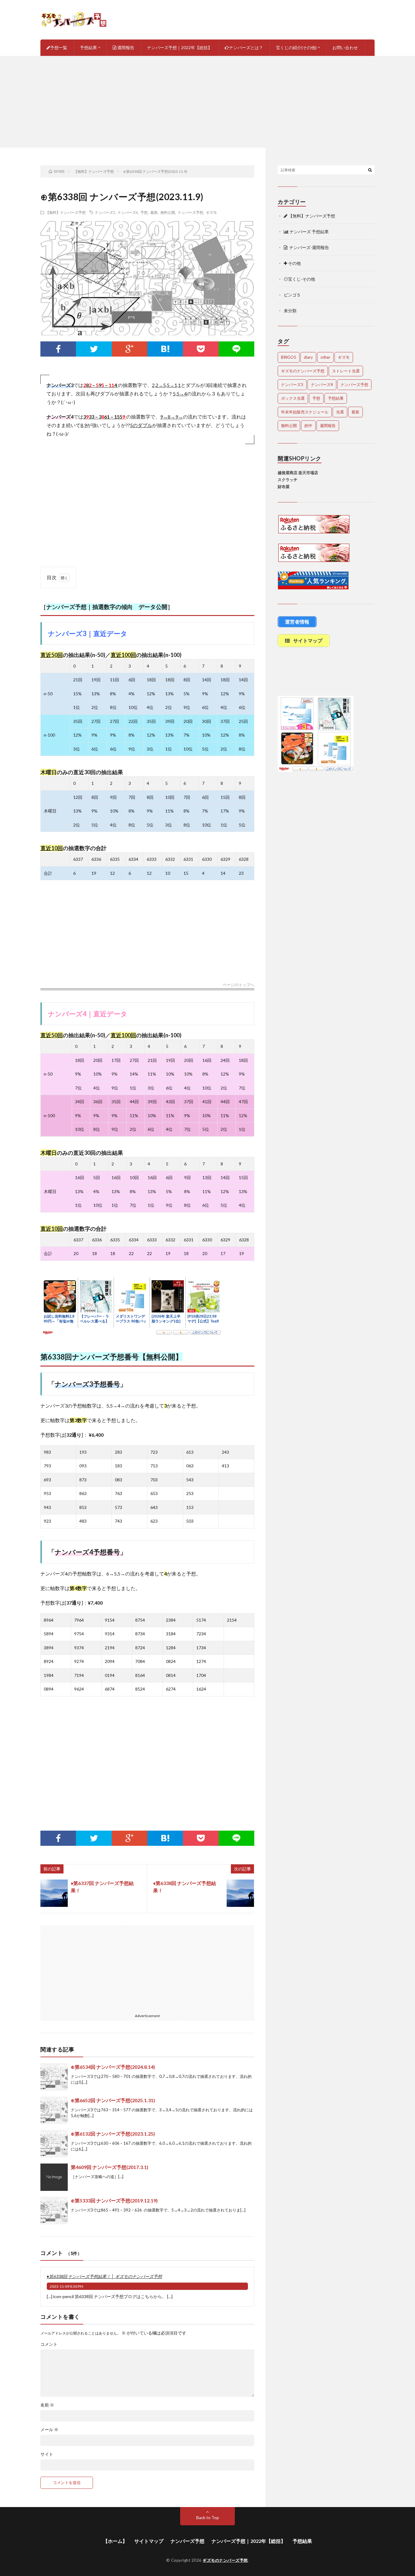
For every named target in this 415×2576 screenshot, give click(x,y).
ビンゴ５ (292, 295)
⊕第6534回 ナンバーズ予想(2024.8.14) (113, 2067)
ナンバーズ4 (128, 212)
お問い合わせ (345, 48)
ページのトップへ (238, 985)
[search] (370, 170)
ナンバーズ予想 (190, 212)
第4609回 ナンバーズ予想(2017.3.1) (110, 2167)
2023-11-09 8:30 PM (67, 2286)
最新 (154, 212)
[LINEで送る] (237, 349)
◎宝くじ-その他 (299, 279)
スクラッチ (288, 480)
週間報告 (125, 48)
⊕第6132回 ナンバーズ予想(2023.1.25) (113, 2134)
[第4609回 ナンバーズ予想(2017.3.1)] (54, 2177)
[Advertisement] (207, 101)
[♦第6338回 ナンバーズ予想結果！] (240, 1893)
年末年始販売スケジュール (305, 412)
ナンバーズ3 (105, 212)
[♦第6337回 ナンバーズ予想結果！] (54, 1893)
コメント (49, 2344)
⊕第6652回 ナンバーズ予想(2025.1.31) (113, 2100)
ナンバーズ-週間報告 (308, 247)
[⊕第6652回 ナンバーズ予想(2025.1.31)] (54, 2110)
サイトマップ (149, 2541)
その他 (294, 263)
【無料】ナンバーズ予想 (66, 212)
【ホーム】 (115, 2541)
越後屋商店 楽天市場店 (298, 473)
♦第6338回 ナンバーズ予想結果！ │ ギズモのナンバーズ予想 (104, 2276)
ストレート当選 (346, 371)
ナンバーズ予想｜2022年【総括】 (180, 48)
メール (49, 2430)
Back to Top (208, 2518)
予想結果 (88, 48)
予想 (144, 212)
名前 (47, 2405)
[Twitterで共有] (94, 349)
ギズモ (211, 212)
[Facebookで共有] (58, 349)
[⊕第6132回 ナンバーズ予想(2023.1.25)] (54, 2144)
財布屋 (284, 487)
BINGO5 (289, 357)
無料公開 (168, 212)
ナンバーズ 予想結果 (309, 232)
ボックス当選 (293, 398)
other (325, 357)
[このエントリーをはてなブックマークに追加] (165, 349)
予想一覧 (59, 48)
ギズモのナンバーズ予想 (303, 371)
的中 (308, 426)
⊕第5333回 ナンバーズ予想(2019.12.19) (114, 2200)
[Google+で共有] (130, 349)
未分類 (290, 311)
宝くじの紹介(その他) (296, 48)
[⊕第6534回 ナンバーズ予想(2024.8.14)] (54, 2077)
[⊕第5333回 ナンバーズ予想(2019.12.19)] (54, 2211)
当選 (340, 412)
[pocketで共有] (201, 349)
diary (308, 357)
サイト (47, 2454)
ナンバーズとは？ (246, 48)
